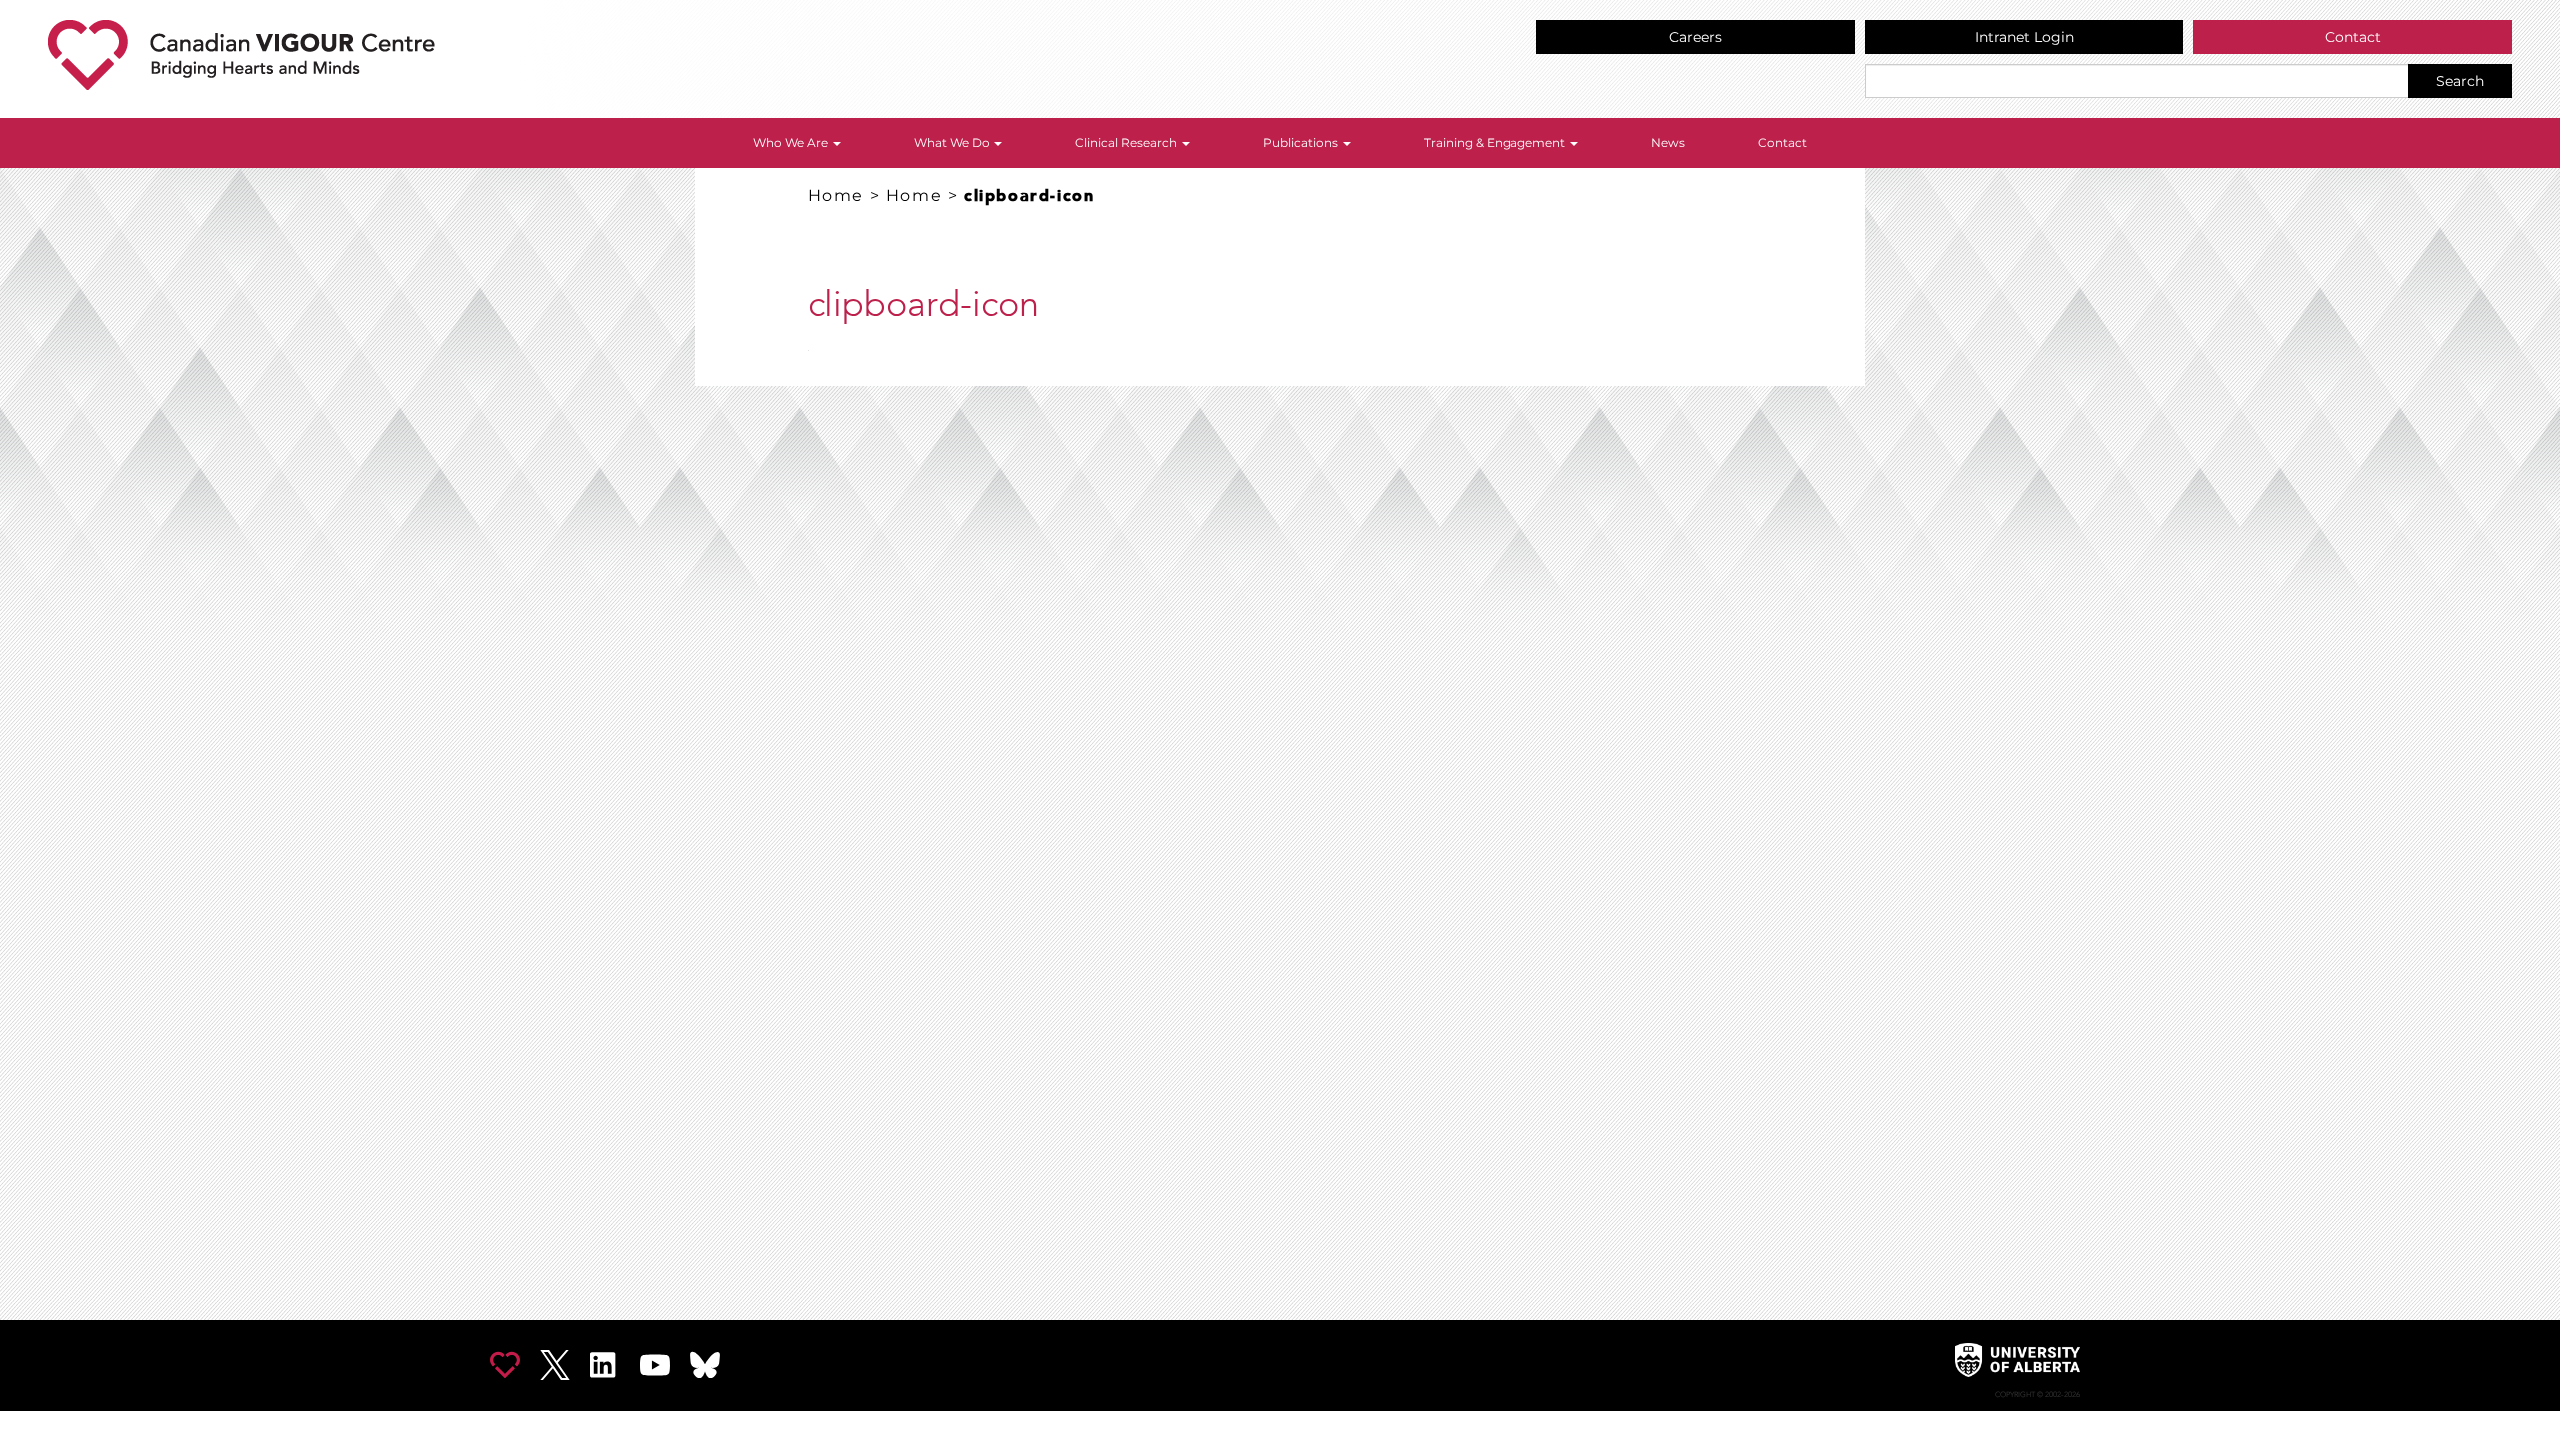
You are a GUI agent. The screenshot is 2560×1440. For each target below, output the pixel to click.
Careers (1695, 37)
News (1668, 142)
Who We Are (792, 142)
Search (2460, 81)
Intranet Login (2024, 37)
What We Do (953, 142)
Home (836, 195)
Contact (2353, 37)
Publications (1302, 142)
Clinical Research (1127, 142)
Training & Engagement (1496, 142)
